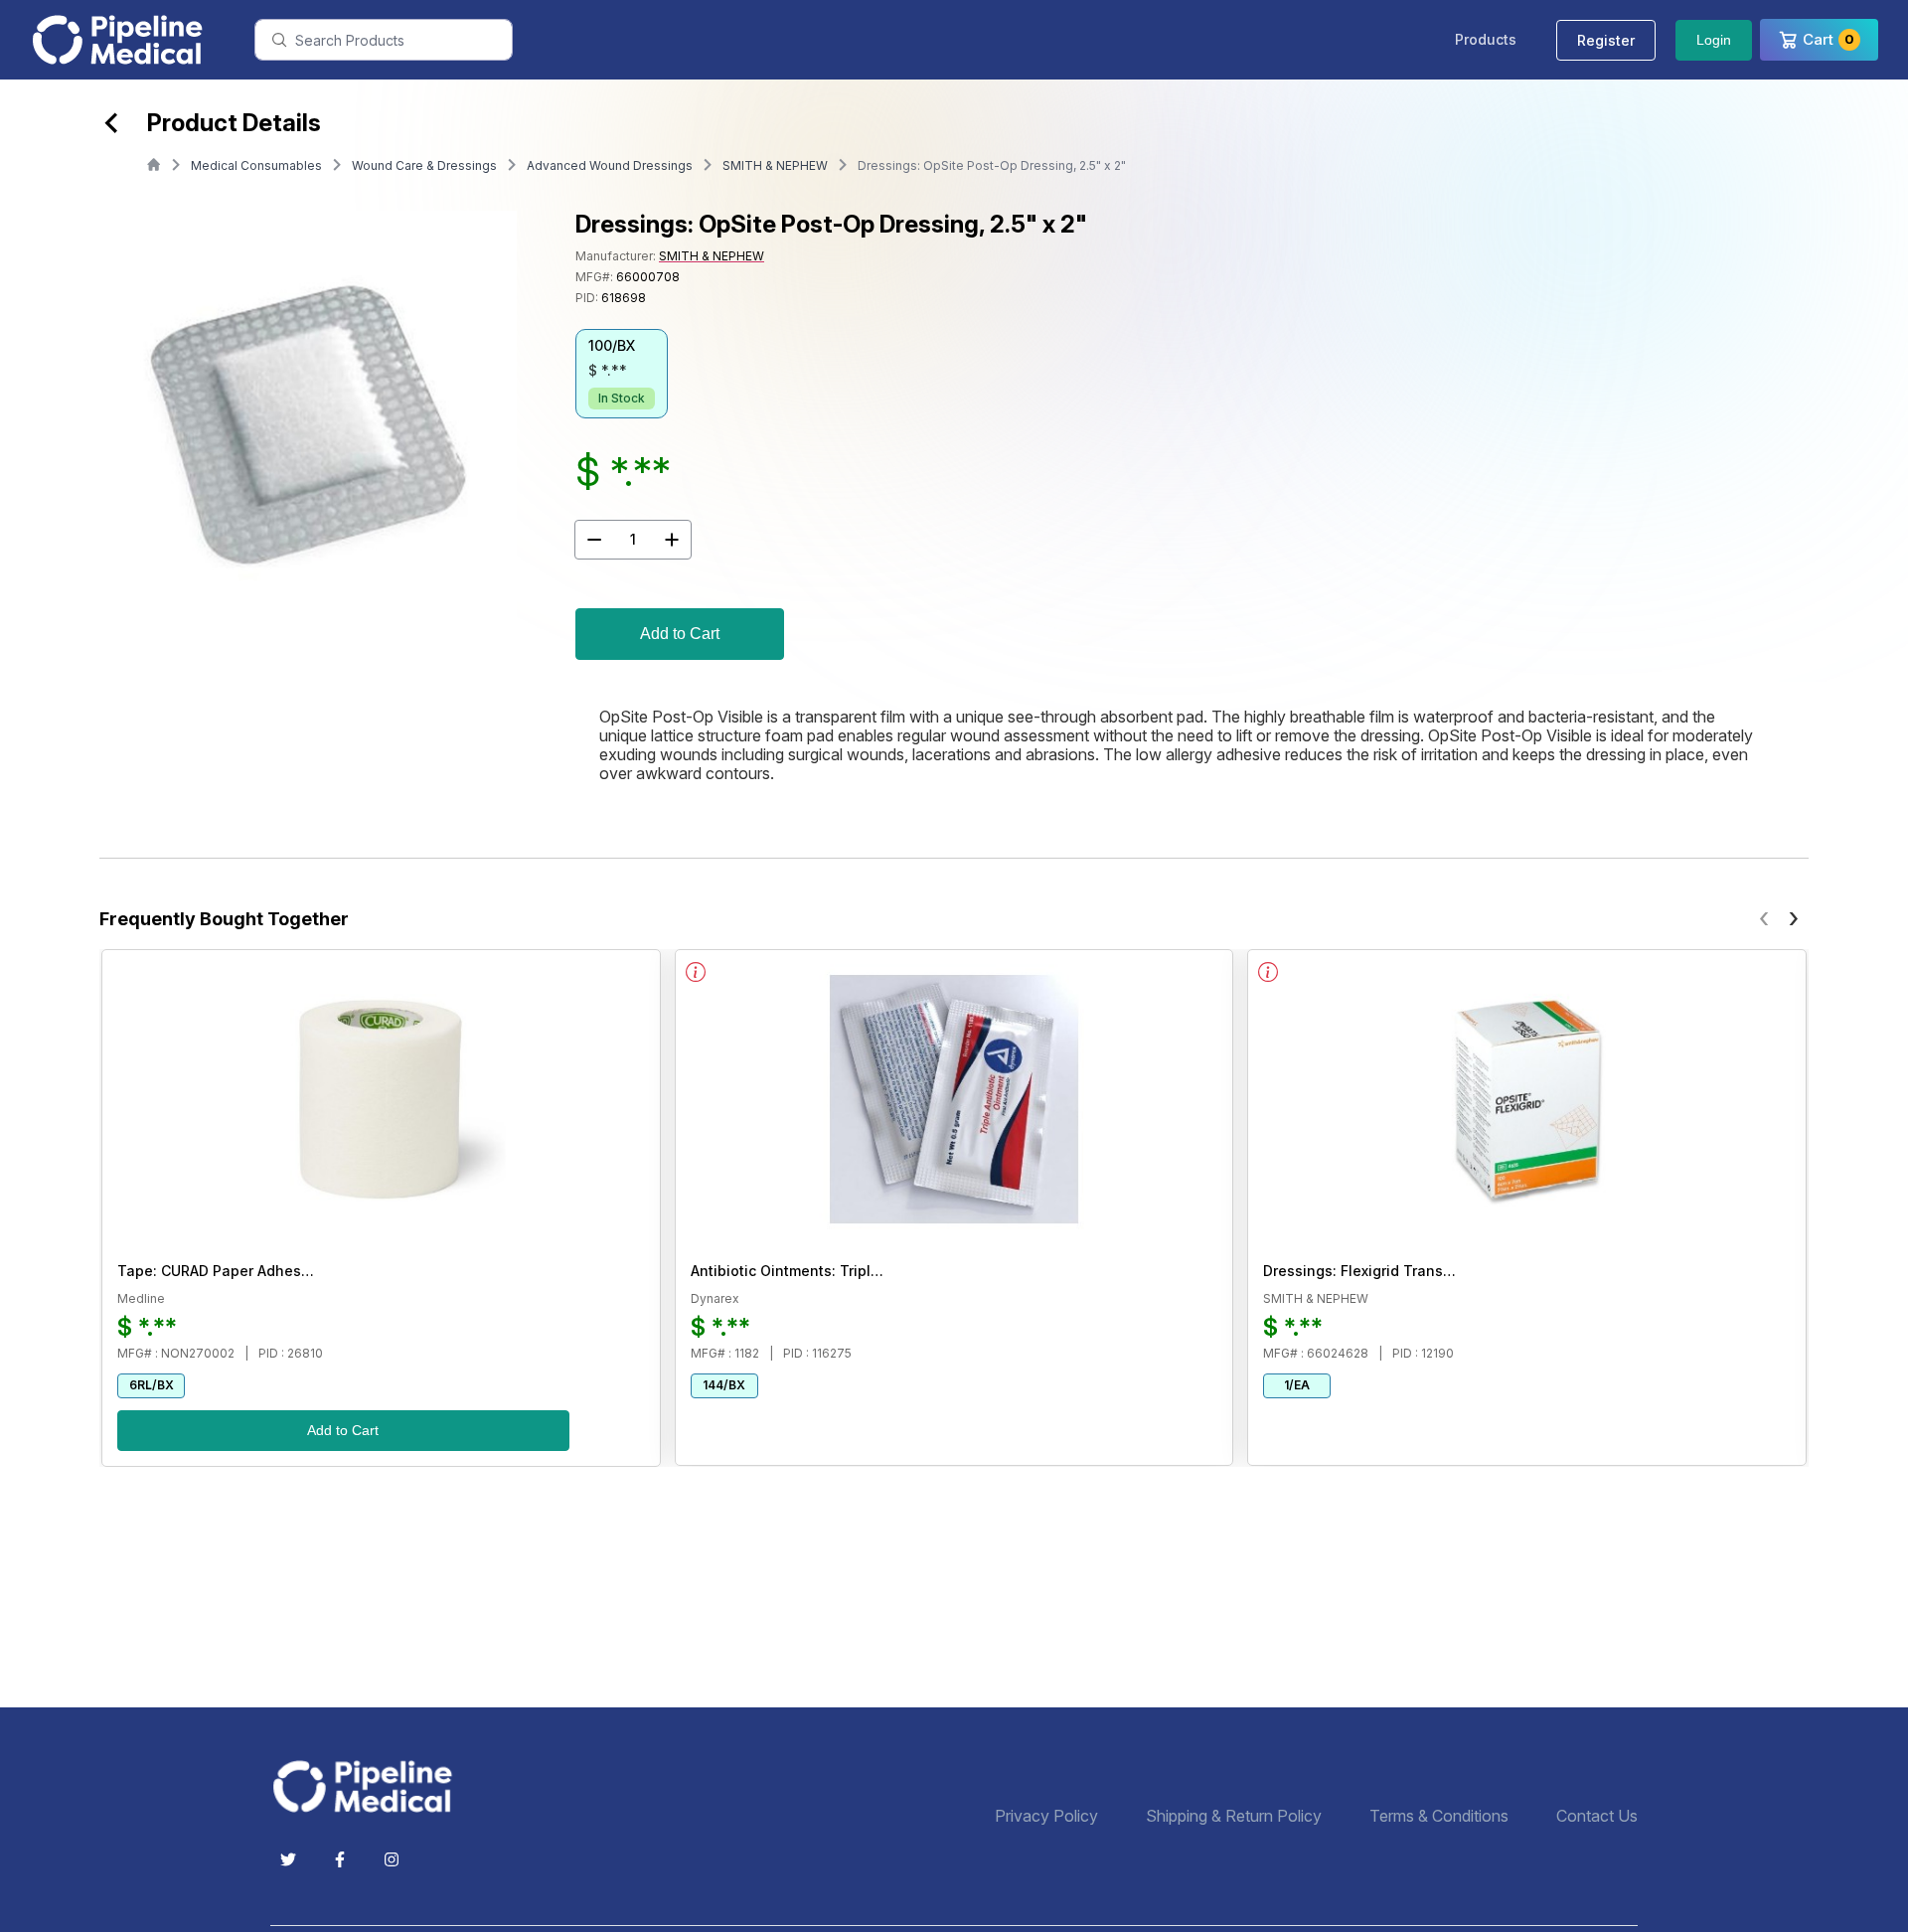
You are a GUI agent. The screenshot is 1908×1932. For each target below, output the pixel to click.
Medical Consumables (256, 165)
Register (1606, 40)
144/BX (724, 1385)
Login (1714, 40)
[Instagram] (392, 1859)
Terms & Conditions (1439, 1816)
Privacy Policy (1046, 1816)
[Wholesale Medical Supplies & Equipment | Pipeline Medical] (370, 1786)
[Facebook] (340, 1859)
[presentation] (1764, 917)
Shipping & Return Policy (1234, 1816)
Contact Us (1597, 1816)
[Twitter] (288, 1859)
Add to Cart (680, 634)
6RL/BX (152, 1385)
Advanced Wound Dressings (610, 165)
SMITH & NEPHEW (775, 165)
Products (1486, 39)
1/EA (1297, 1385)
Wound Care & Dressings (424, 165)
